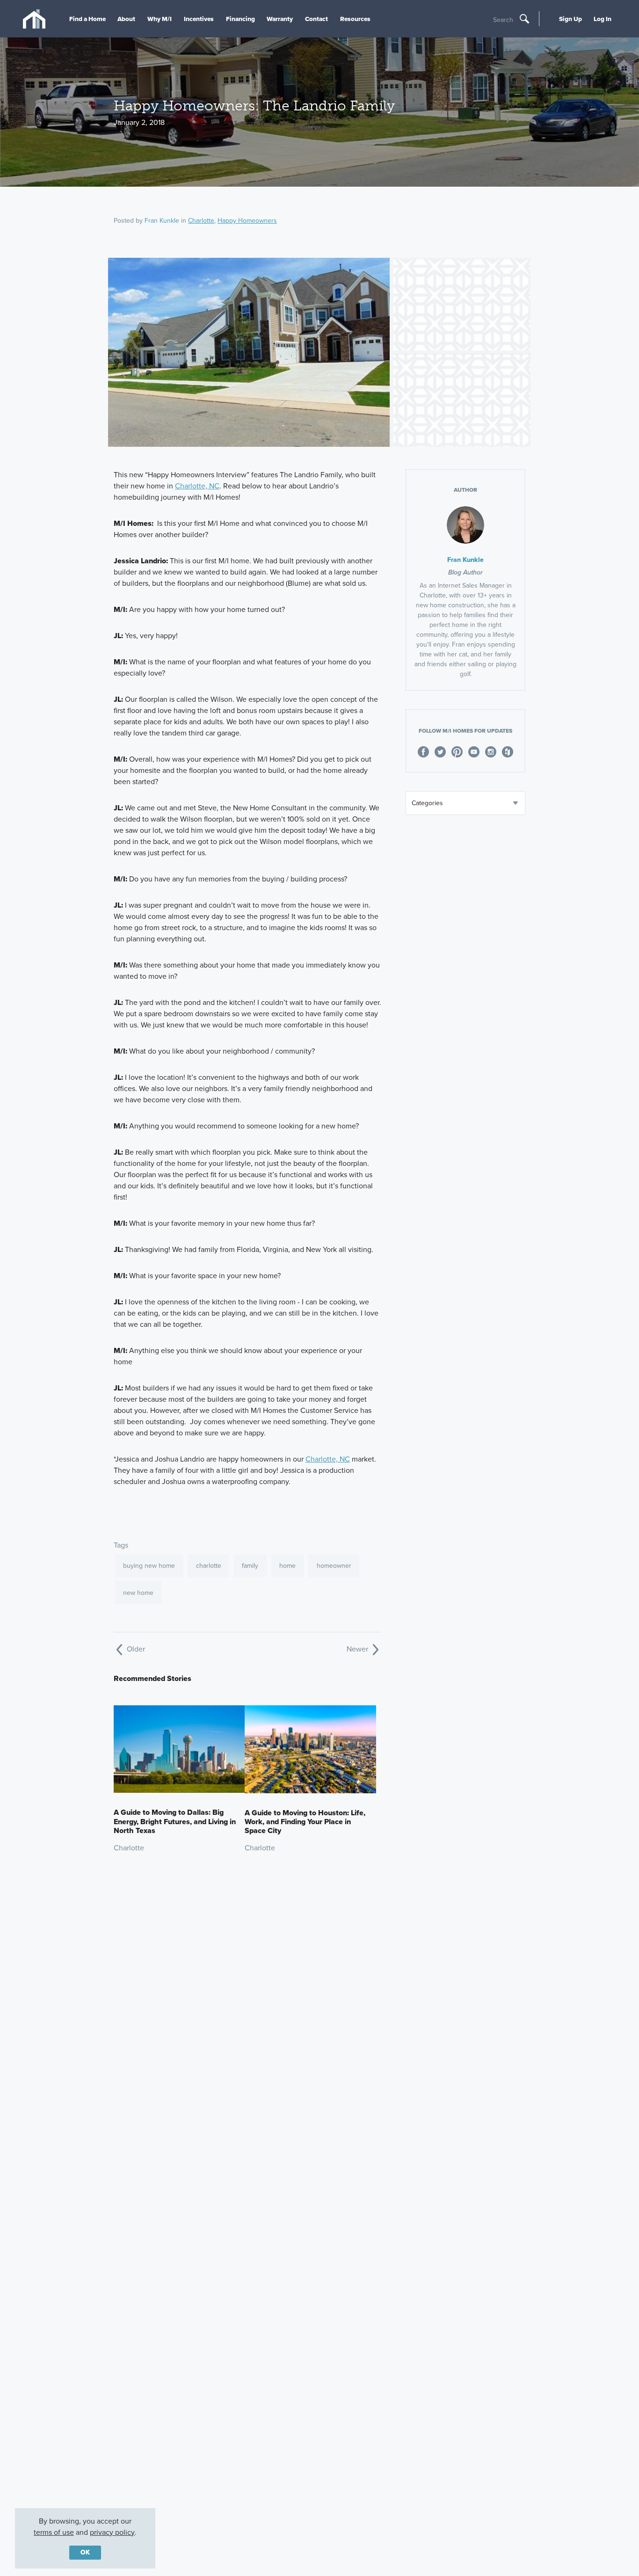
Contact (316, 19)
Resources (355, 19)
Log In (603, 19)
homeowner (334, 1566)
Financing (240, 19)
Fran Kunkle (162, 221)
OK (85, 2552)
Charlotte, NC (197, 486)
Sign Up (570, 19)
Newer (358, 1649)
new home (138, 1593)
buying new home (149, 1566)
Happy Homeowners (247, 221)
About (126, 19)
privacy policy (112, 2532)
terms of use (54, 2532)
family (250, 1566)
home (287, 1566)
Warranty (280, 19)
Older (135, 1649)
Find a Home (87, 19)
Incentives (199, 19)
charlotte (209, 1566)
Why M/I (160, 19)
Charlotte (201, 221)
